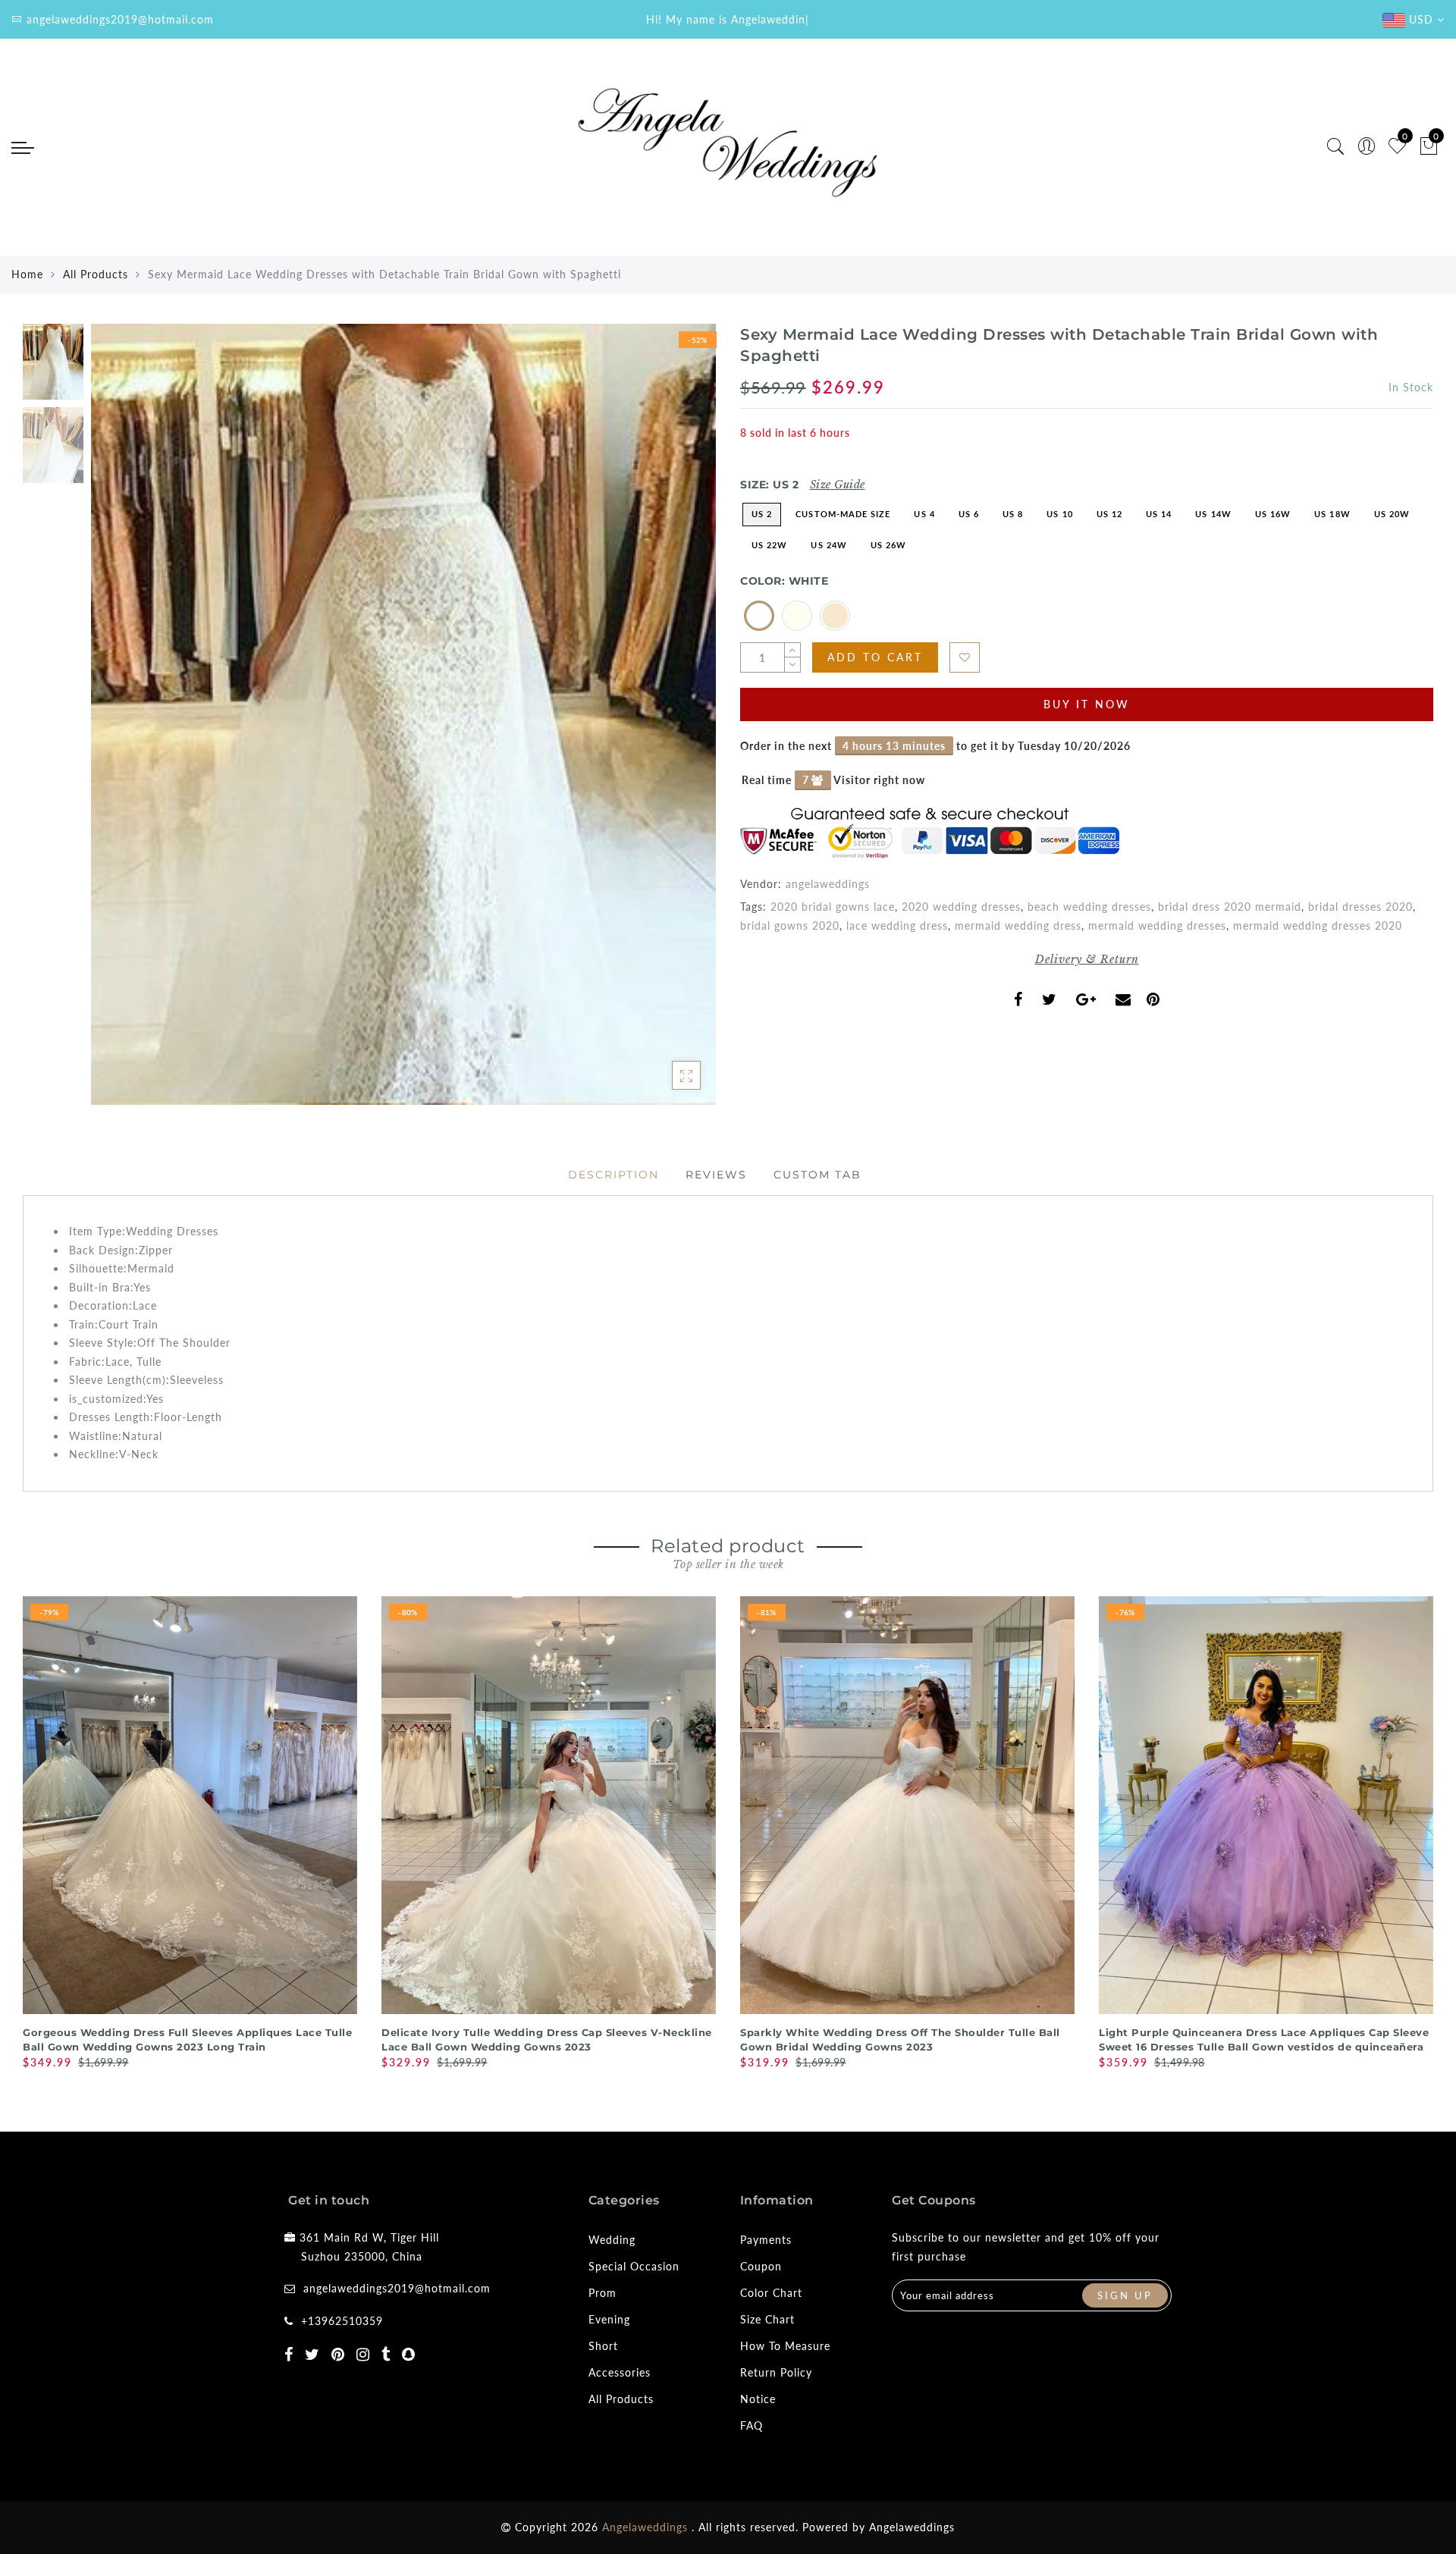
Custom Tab (817, 1175)
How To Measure (785, 2346)
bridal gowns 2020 (790, 926)
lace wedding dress (897, 926)
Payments (766, 2240)
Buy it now (1087, 704)
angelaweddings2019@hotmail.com (397, 2288)
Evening (609, 2319)
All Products (96, 274)
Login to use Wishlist (965, 657)
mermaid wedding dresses (1157, 926)
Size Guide (838, 485)
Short (603, 2346)
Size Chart (767, 2319)
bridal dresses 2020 (1360, 907)
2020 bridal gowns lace (833, 907)
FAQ (752, 2425)
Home (27, 274)
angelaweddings (828, 884)
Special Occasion (634, 2266)
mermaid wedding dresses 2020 (1318, 926)
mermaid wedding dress (1018, 926)
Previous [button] (119, 723)
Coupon (761, 2266)
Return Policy (776, 2372)
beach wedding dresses (1089, 907)
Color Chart (771, 2293)
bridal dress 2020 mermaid (1230, 907)
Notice (758, 2399)
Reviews (716, 1175)
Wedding (612, 2240)
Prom (602, 2293)
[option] (403, 714)
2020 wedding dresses (961, 907)
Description (613, 1175)
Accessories (620, 2372)
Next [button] (669, 723)
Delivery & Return (1087, 959)
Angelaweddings (912, 2527)
